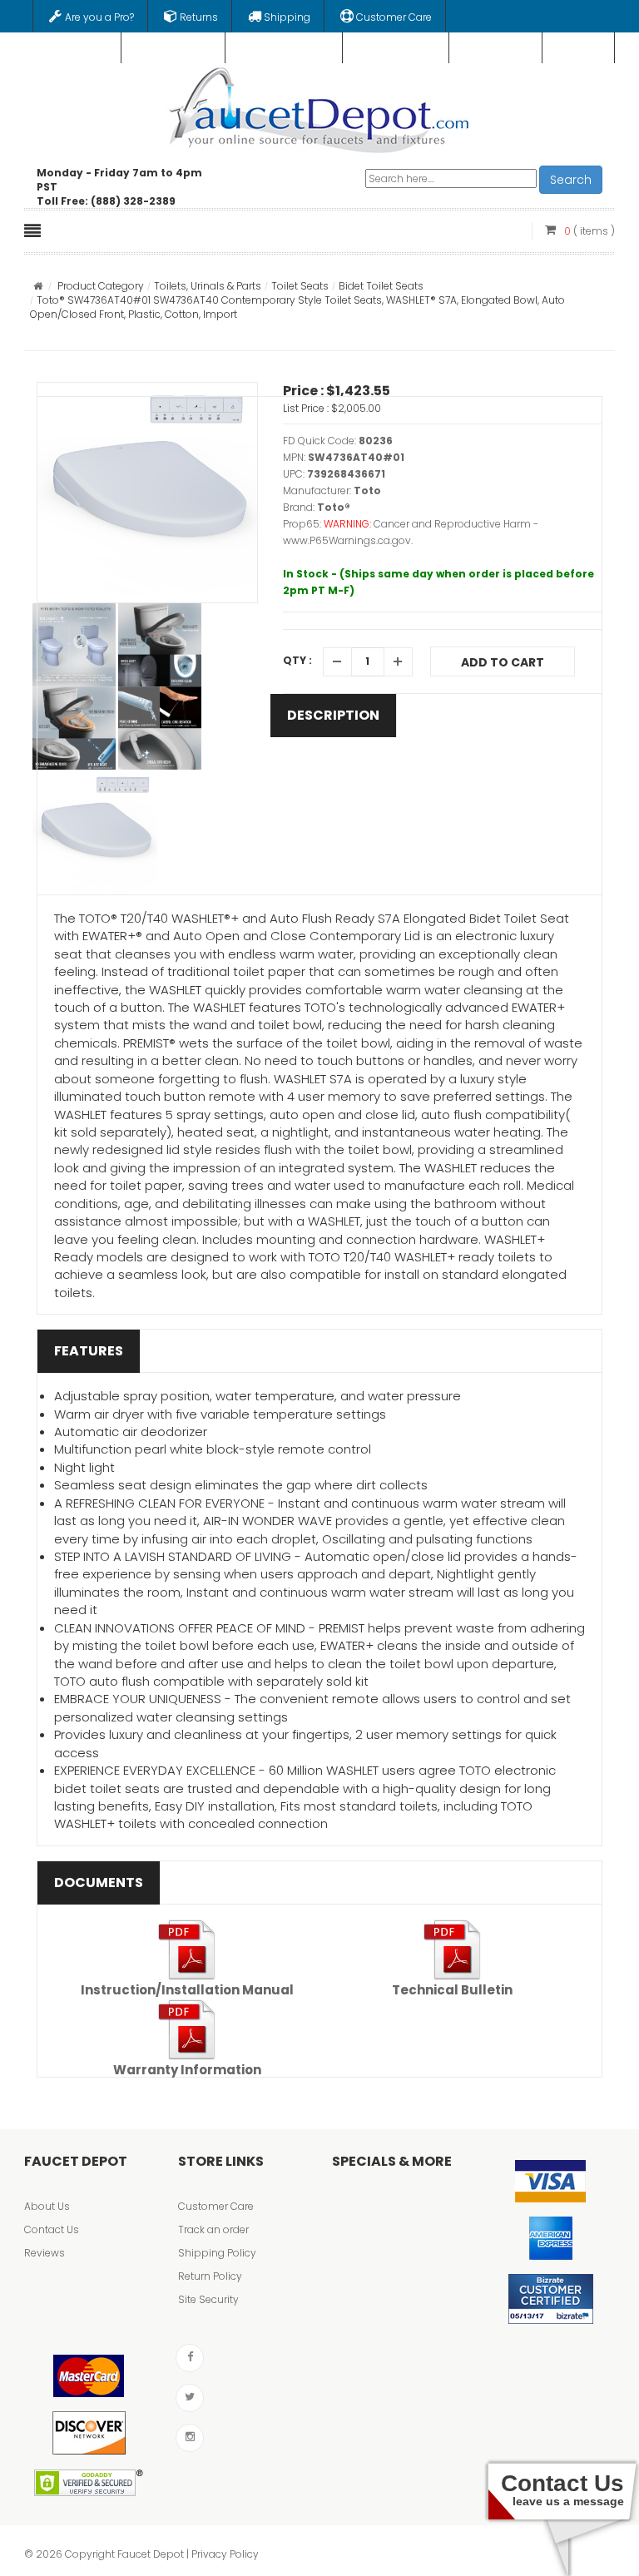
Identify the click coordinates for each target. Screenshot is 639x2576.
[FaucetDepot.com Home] (320, 107)
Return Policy (210, 2276)
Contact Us (52, 2229)
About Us (47, 2206)
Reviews (45, 2253)
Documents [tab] (99, 1882)
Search (571, 180)
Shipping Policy (217, 2253)
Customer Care (216, 2206)
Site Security (208, 2299)
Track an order (213, 2229)
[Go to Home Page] (38, 286)
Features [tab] (89, 1351)
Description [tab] (333, 715)
